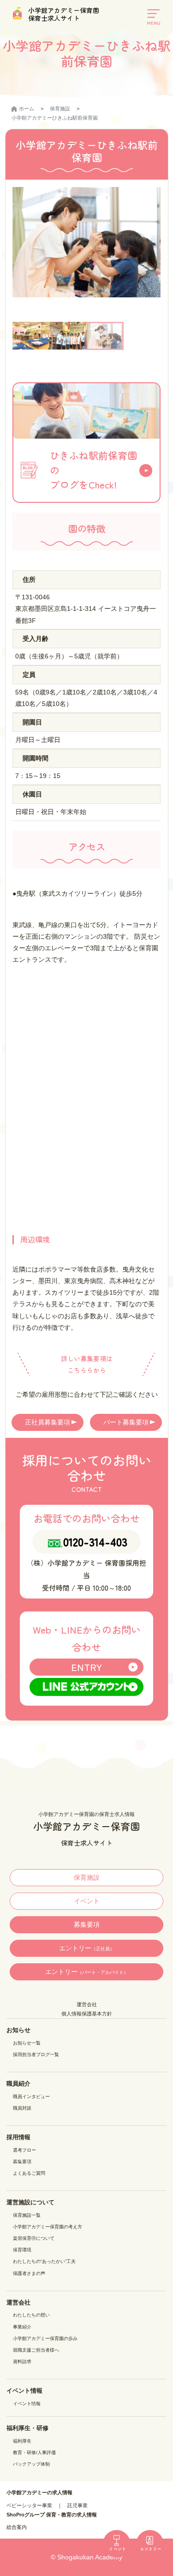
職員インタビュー (31, 2096)
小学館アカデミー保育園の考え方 (48, 2227)
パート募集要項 (126, 1422)
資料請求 (22, 2362)
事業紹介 (22, 2327)
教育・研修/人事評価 (34, 2452)
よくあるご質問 (29, 2173)
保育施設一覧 (27, 2215)
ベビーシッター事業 (29, 2505)
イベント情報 (27, 2404)
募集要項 (87, 1924)
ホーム (27, 109)
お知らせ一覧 (27, 2043)
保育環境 (22, 2250)
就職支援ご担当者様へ (36, 2350)
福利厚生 (22, 2441)
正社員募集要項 (48, 1422)
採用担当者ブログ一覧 (36, 2054)
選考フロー (24, 2150)
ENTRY (86, 1667)
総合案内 (17, 2527)
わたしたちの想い (31, 2315)
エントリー (87, 1948)
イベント (87, 1901)
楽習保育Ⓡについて (34, 2238)
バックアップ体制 (31, 2464)
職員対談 (22, 2108)
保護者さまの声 (29, 2273)
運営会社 (87, 2004)
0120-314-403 (95, 1541)
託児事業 (78, 2505)
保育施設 (60, 109)
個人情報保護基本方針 (87, 2014)
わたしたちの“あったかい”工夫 (44, 2261)
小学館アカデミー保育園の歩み (45, 2338)
